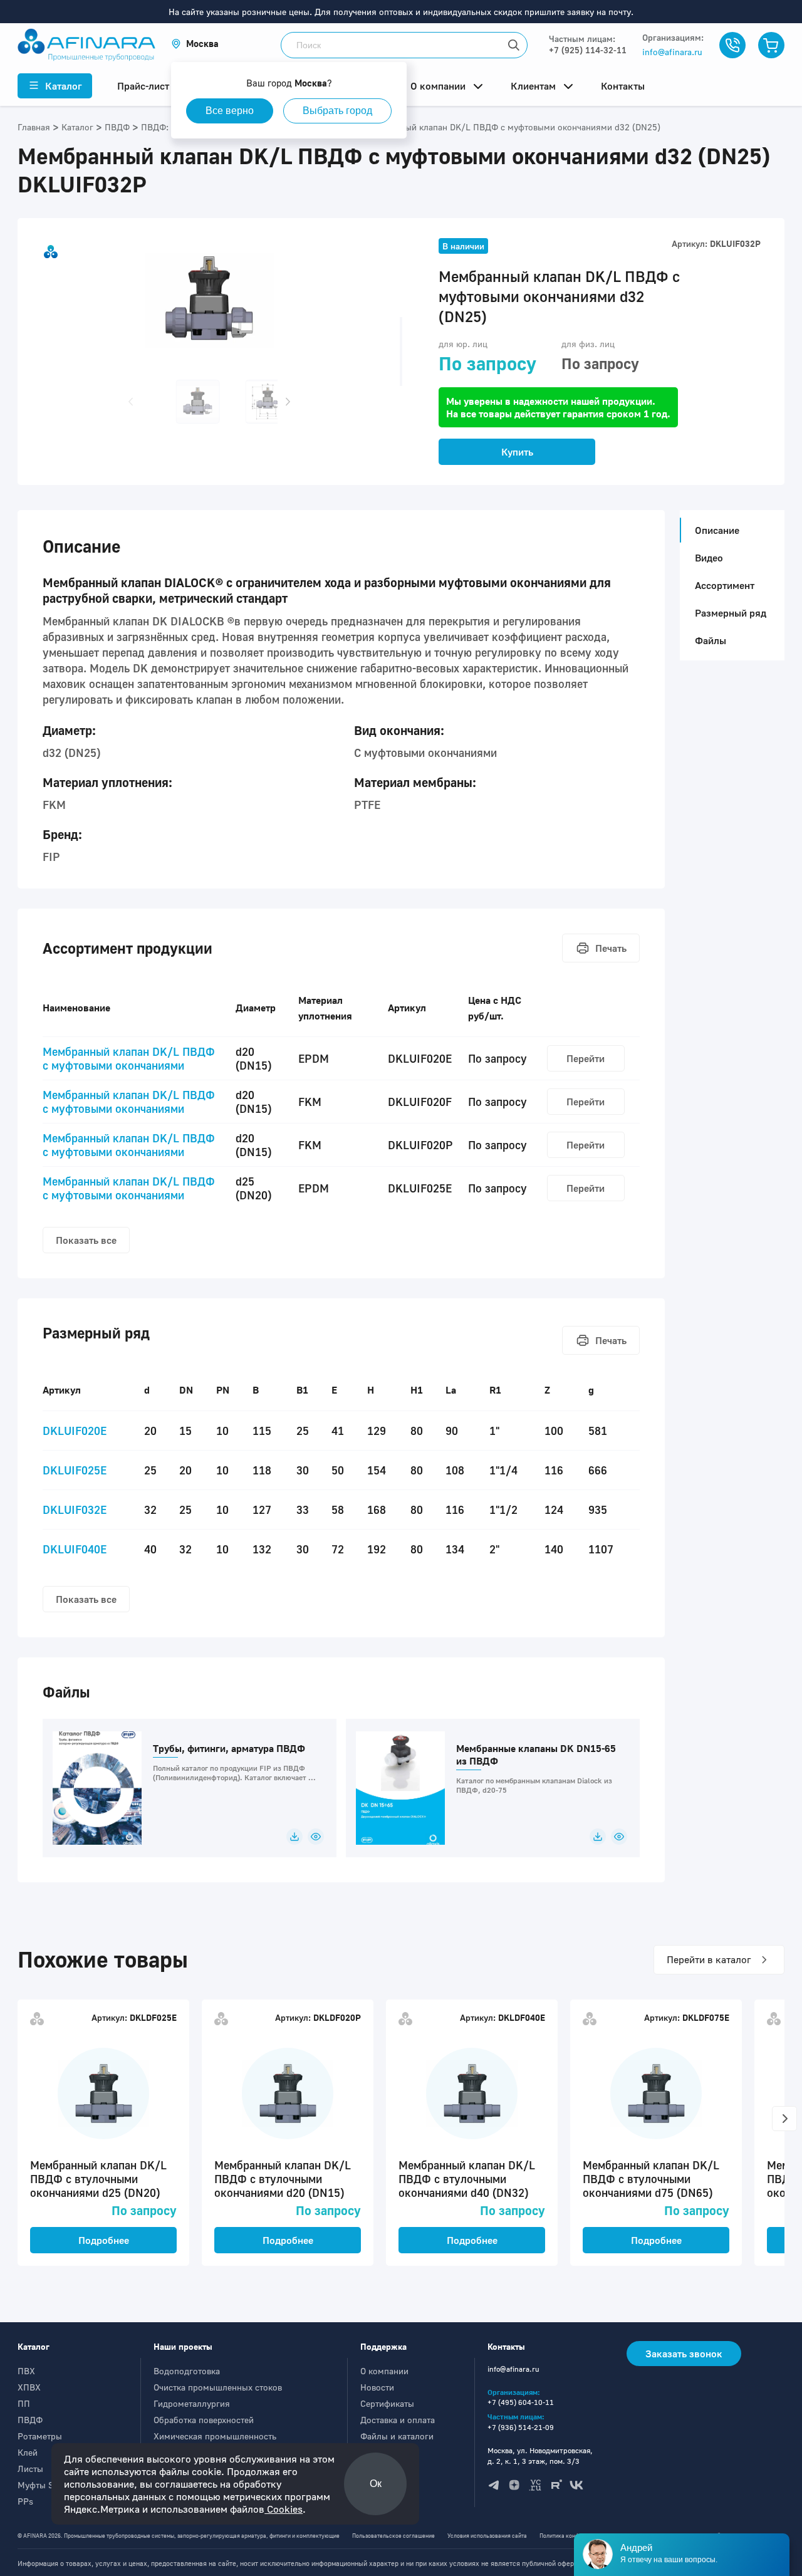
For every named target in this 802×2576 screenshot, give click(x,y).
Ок (376, 2484)
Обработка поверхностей (204, 2420)
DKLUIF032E (75, 1510)
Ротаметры (40, 2436)
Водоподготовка (187, 2371)
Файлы (711, 640)
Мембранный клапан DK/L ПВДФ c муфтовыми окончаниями (129, 1058)
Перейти (586, 1058)
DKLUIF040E (75, 1549)
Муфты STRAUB (50, 2485)
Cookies (284, 2509)
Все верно (230, 111)
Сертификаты (387, 2403)
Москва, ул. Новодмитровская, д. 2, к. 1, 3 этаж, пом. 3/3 (540, 2456)
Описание (717, 530)
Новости (377, 2387)
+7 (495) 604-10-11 (521, 2402)
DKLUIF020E (75, 1431)
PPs (25, 2501)
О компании (384, 2371)
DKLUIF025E (75, 1470)
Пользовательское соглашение (393, 2536)
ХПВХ (29, 2387)
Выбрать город (337, 111)
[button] (195, 44)
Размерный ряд (731, 613)
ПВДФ (30, 2420)
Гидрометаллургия (192, 2403)
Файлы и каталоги (397, 2436)
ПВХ (26, 2371)
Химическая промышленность (215, 2436)
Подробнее (104, 2240)
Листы (30, 2469)
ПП (24, 2403)
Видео (709, 558)
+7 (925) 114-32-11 (588, 50)
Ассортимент (725, 585)
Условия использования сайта (487, 2536)
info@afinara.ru (672, 52)
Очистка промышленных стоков (218, 2387)
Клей (28, 2452)
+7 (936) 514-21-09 (521, 2427)
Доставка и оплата (398, 2420)
